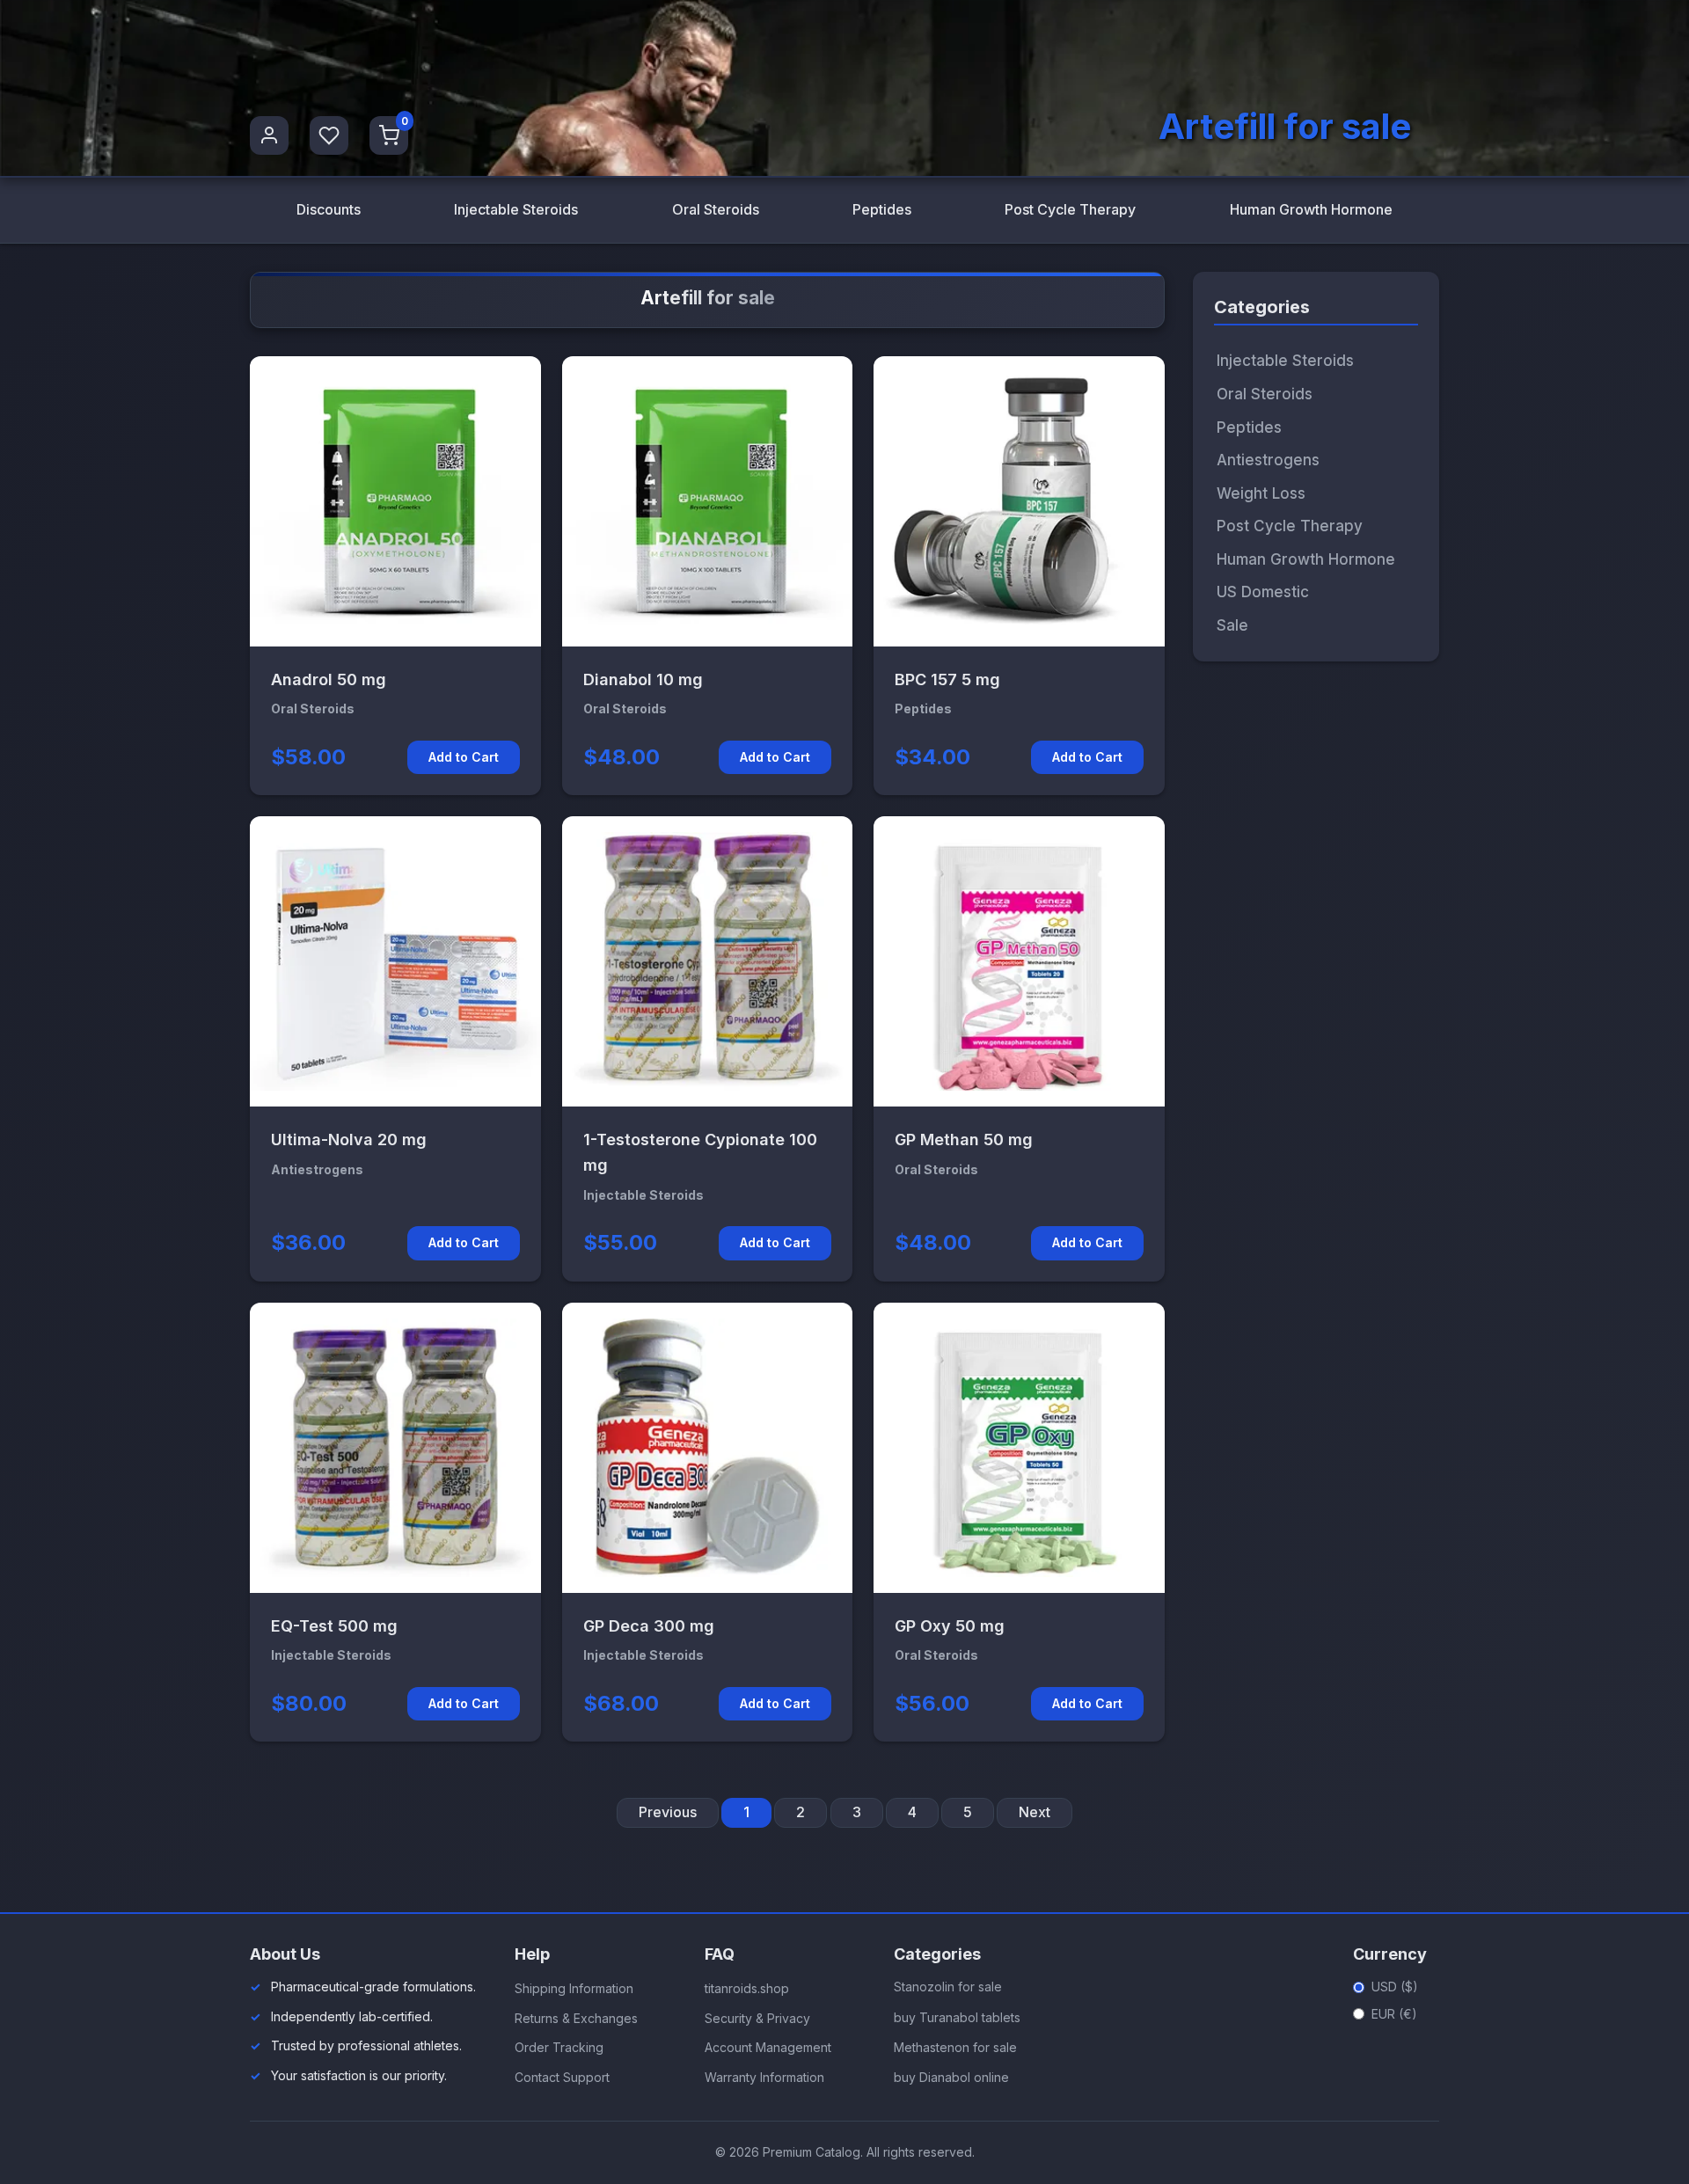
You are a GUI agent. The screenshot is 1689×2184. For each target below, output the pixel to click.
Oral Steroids (716, 209)
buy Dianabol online (951, 2077)
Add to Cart (464, 757)
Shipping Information (574, 1988)
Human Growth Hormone (1311, 209)
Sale (1232, 625)
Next (1035, 1812)
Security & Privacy (757, 2018)
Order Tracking (559, 2047)
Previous (668, 1812)
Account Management (768, 2047)
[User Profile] (269, 135)
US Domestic (1263, 592)
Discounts (329, 209)
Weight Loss (1261, 493)
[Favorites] (329, 135)
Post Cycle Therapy (1070, 209)
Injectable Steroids (516, 209)
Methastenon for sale (955, 2047)
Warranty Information (764, 2077)
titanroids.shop (747, 1988)
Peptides (882, 209)
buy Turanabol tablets (957, 2017)
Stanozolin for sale (948, 1987)
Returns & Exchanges (576, 2018)
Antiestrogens (1268, 460)
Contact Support (562, 2077)
